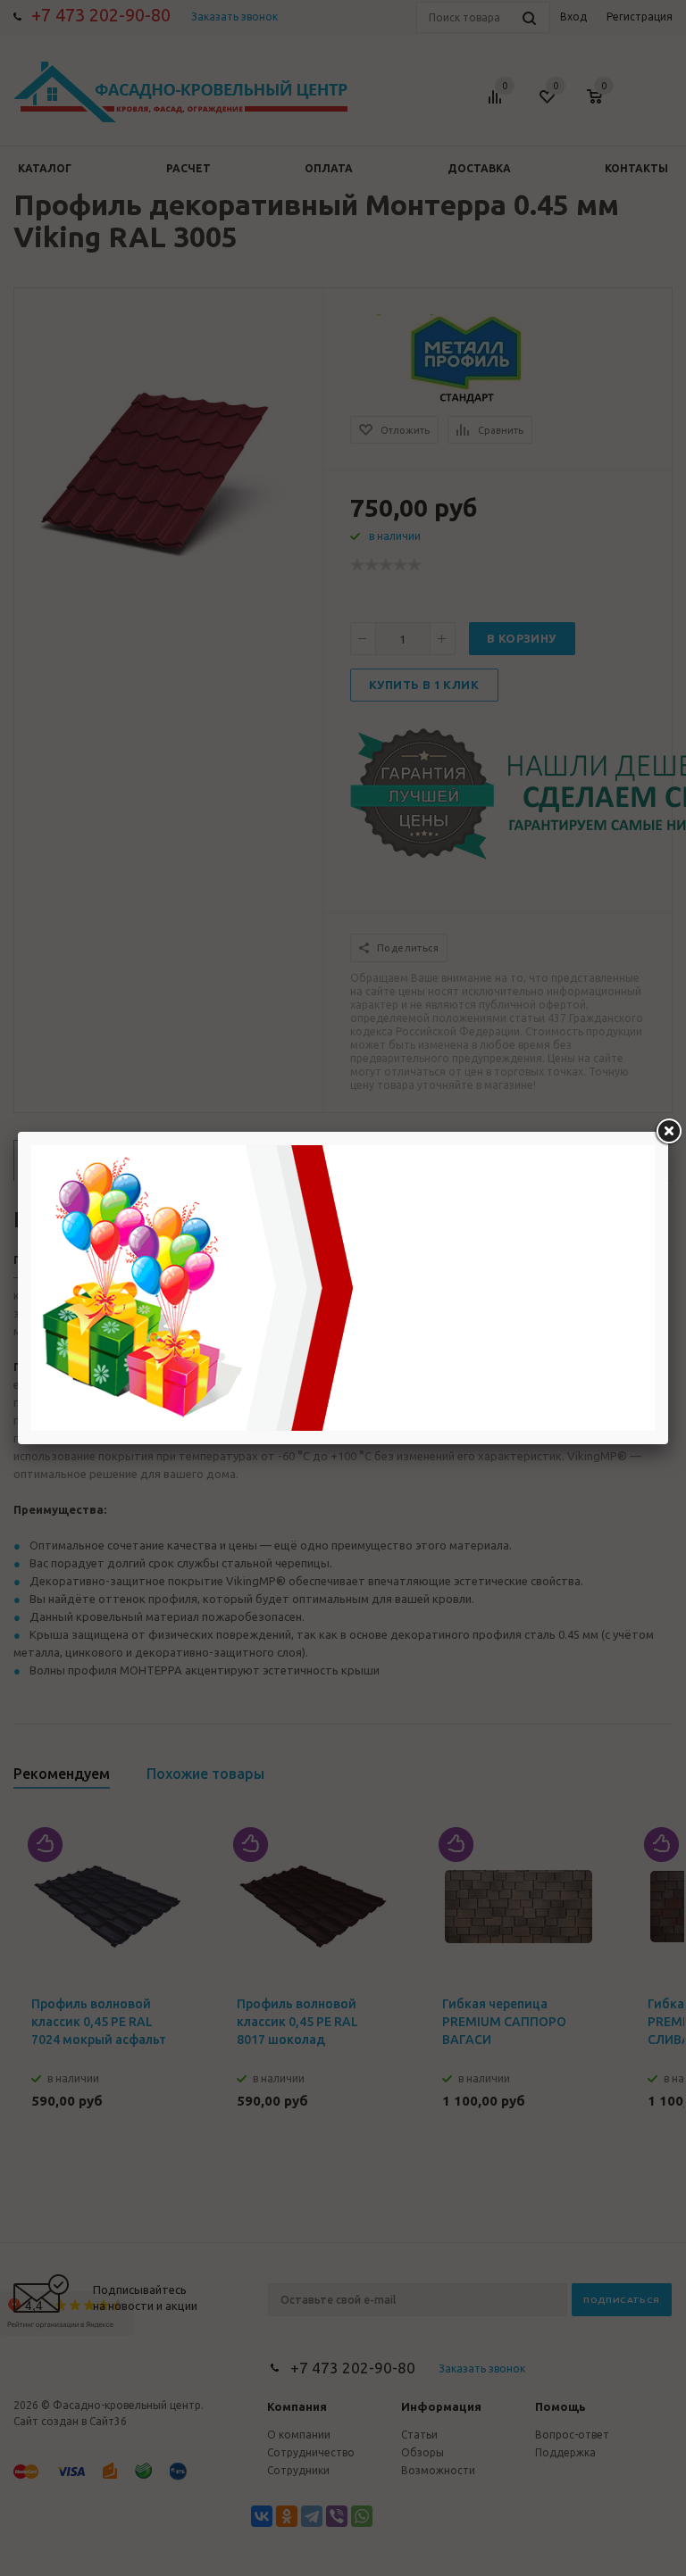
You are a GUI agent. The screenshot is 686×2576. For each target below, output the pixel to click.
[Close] (668, 1132)
